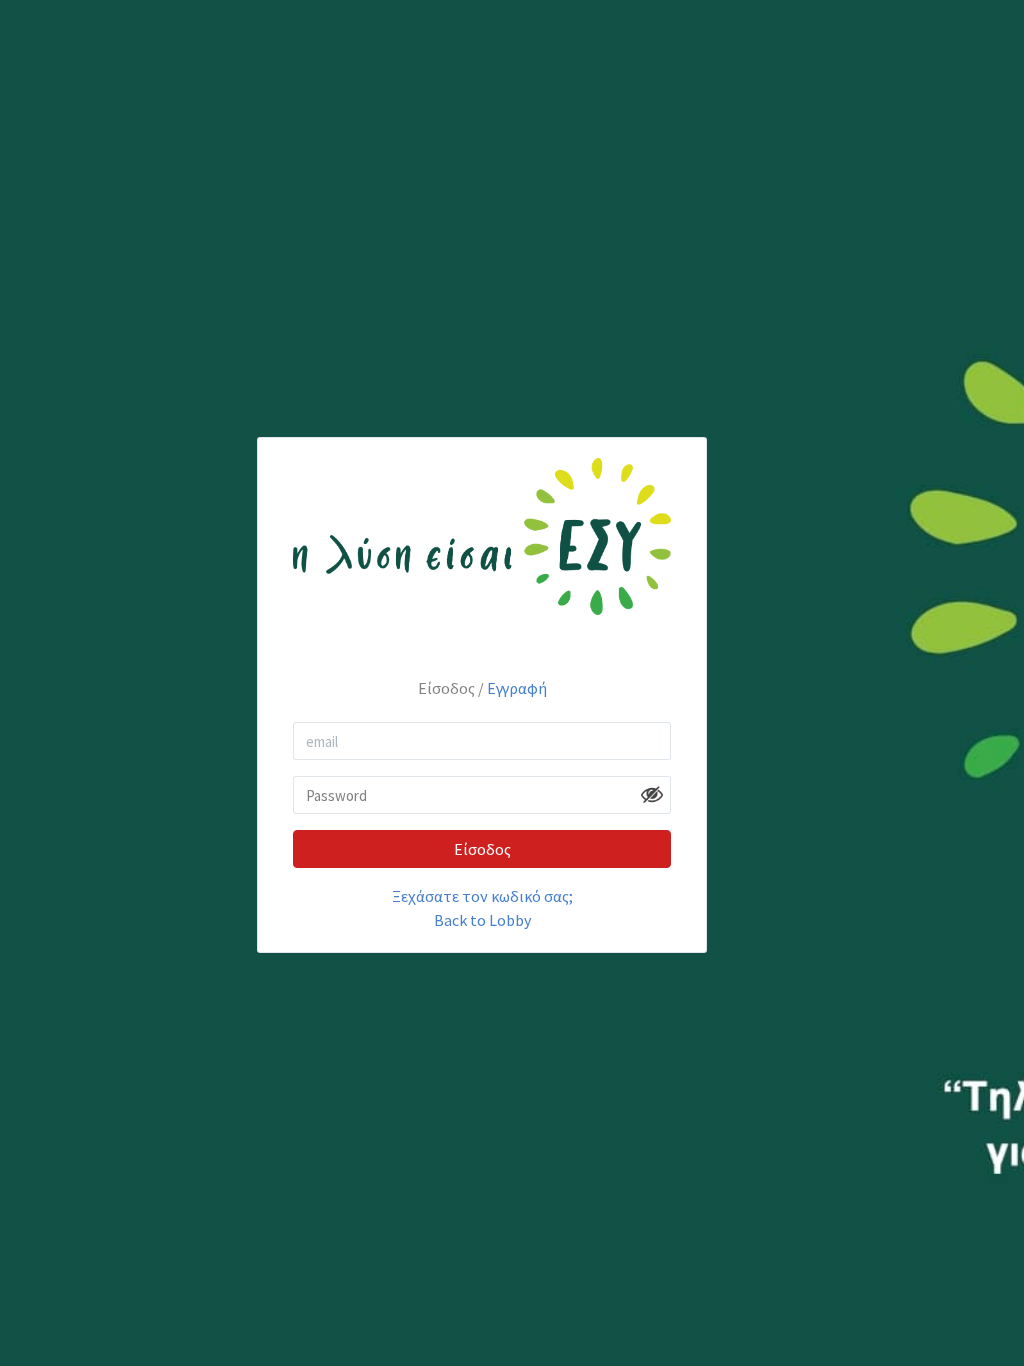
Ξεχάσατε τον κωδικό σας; (482, 896)
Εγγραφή (517, 688)
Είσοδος (482, 849)
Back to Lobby (482, 920)
